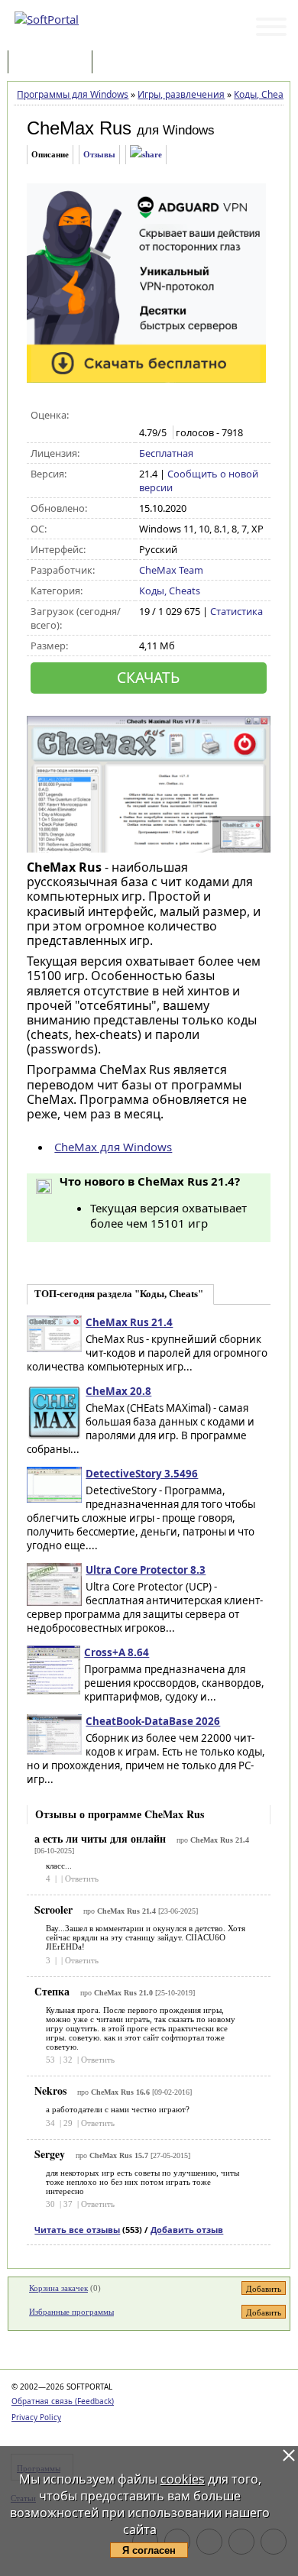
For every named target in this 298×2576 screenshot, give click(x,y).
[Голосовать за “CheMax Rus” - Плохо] (163, 416)
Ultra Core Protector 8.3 (146, 1570)
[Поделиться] (146, 155)
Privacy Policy (36, 2417)
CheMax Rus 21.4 (129, 1322)
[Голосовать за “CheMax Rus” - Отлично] (211, 416)
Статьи (129, 63)
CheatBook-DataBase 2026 (153, 1721)
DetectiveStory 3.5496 (142, 1474)
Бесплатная (166, 453)
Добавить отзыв (187, 2230)
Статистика (236, 611)
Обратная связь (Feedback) (63, 2401)
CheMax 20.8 (118, 1391)
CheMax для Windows (113, 1147)
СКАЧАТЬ (148, 677)
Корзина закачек (58, 2288)
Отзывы (99, 154)
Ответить (82, 1879)
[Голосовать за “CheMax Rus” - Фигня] (147, 416)
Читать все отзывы (77, 2230)
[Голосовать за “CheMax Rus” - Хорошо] (195, 416)
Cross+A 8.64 (117, 1652)
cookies (183, 2479)
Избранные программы (71, 2312)
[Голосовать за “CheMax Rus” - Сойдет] (179, 416)
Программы (53, 63)
